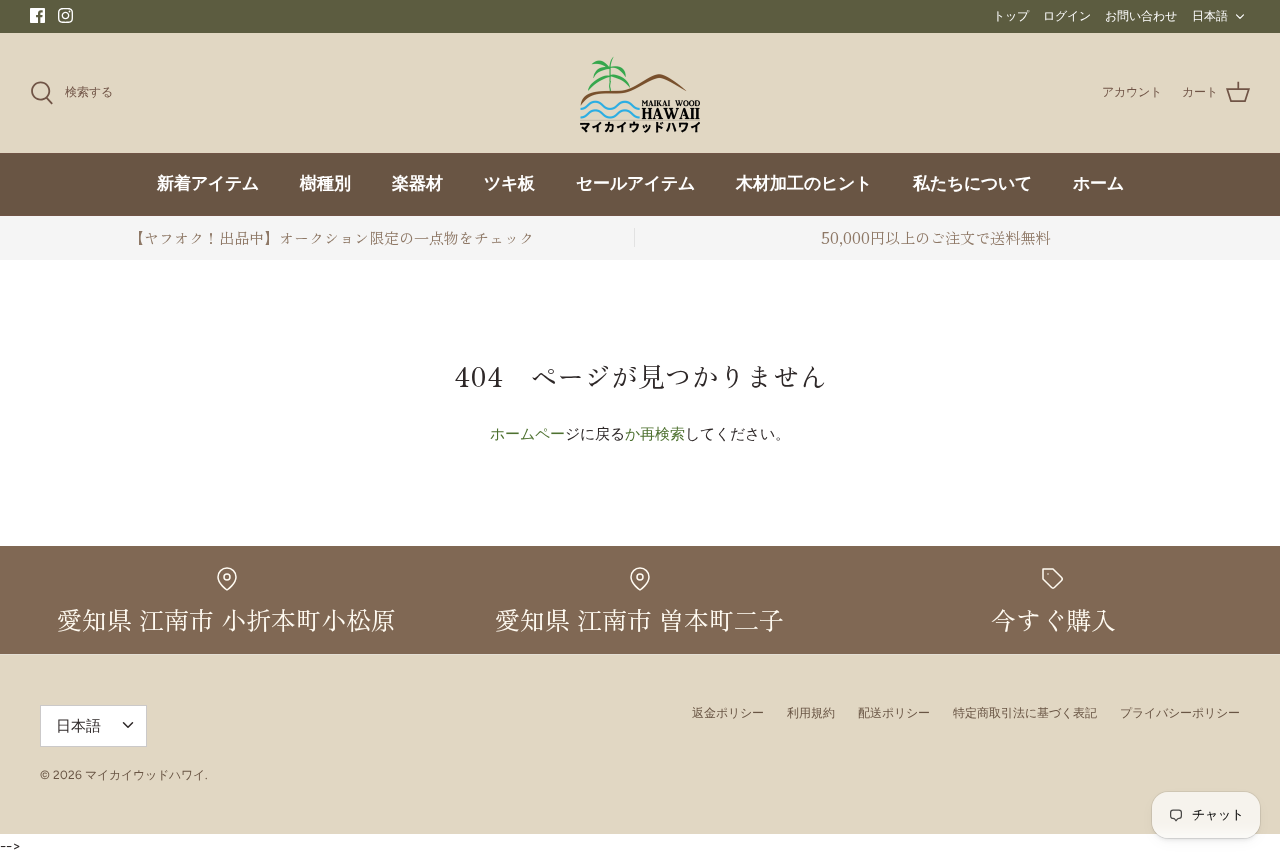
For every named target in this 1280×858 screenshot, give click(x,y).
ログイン (1067, 16)
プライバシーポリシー (1180, 713)
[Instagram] (65, 15)
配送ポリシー (894, 713)
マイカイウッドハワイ (145, 775)
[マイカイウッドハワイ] (640, 93)
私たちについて (972, 184)
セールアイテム (635, 184)
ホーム (1098, 184)
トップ (1011, 16)
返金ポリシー (728, 713)
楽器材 (417, 184)
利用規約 (811, 713)
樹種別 (325, 184)
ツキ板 (509, 184)
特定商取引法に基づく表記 (1025, 713)
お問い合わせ (1141, 16)
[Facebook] (37, 15)
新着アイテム (208, 184)
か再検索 (655, 434)
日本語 (1210, 16)
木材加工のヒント (804, 184)
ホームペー (527, 434)
